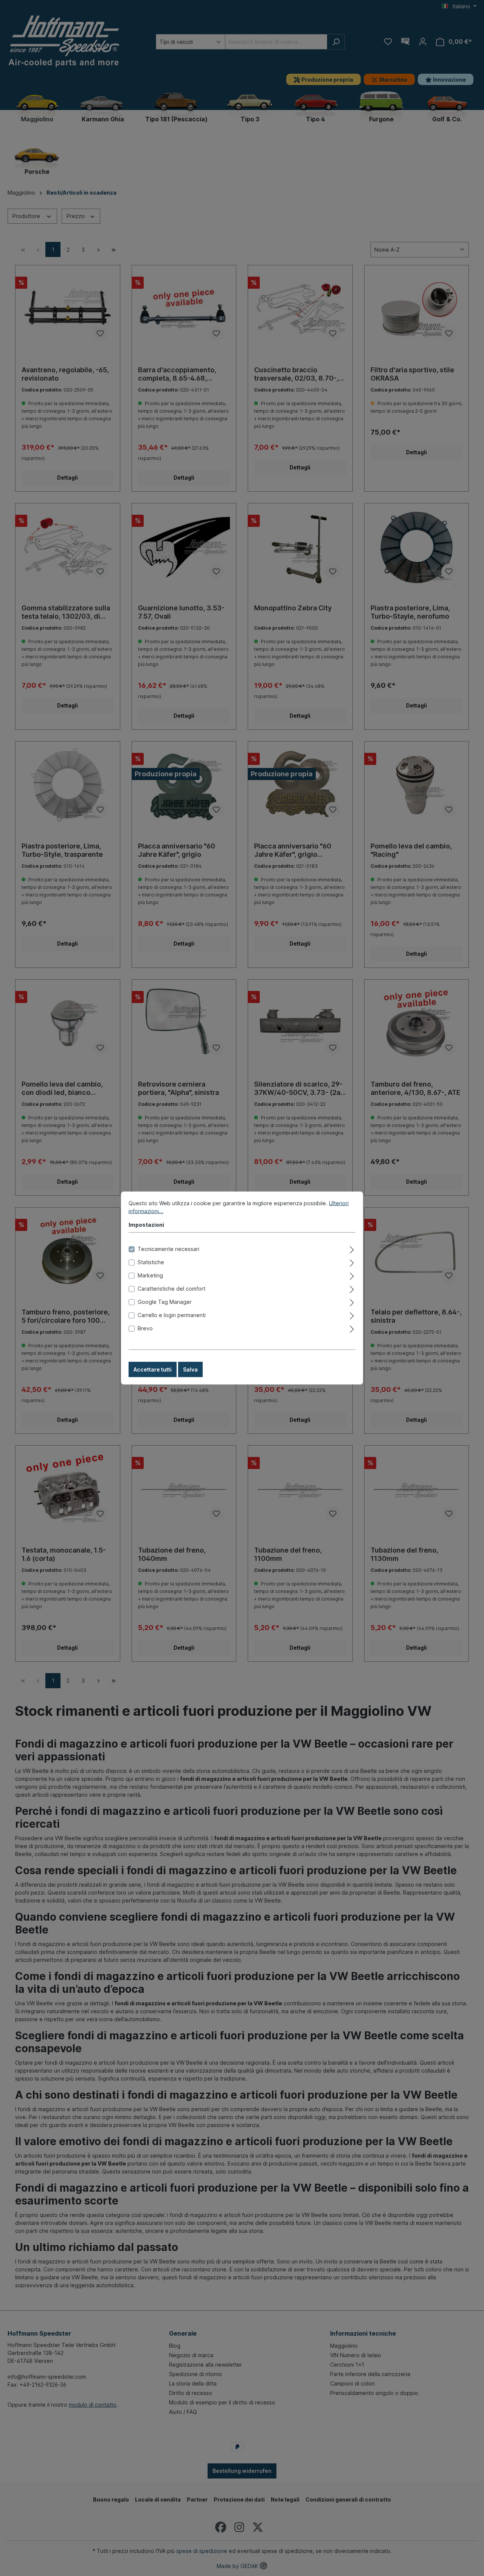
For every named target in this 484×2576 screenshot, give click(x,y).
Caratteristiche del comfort (171, 1289)
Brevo (145, 1328)
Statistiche (151, 1262)
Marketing (150, 1275)
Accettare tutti (153, 1369)
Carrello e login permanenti (172, 1315)
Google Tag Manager (165, 1302)
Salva (190, 1369)
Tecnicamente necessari (168, 1249)
